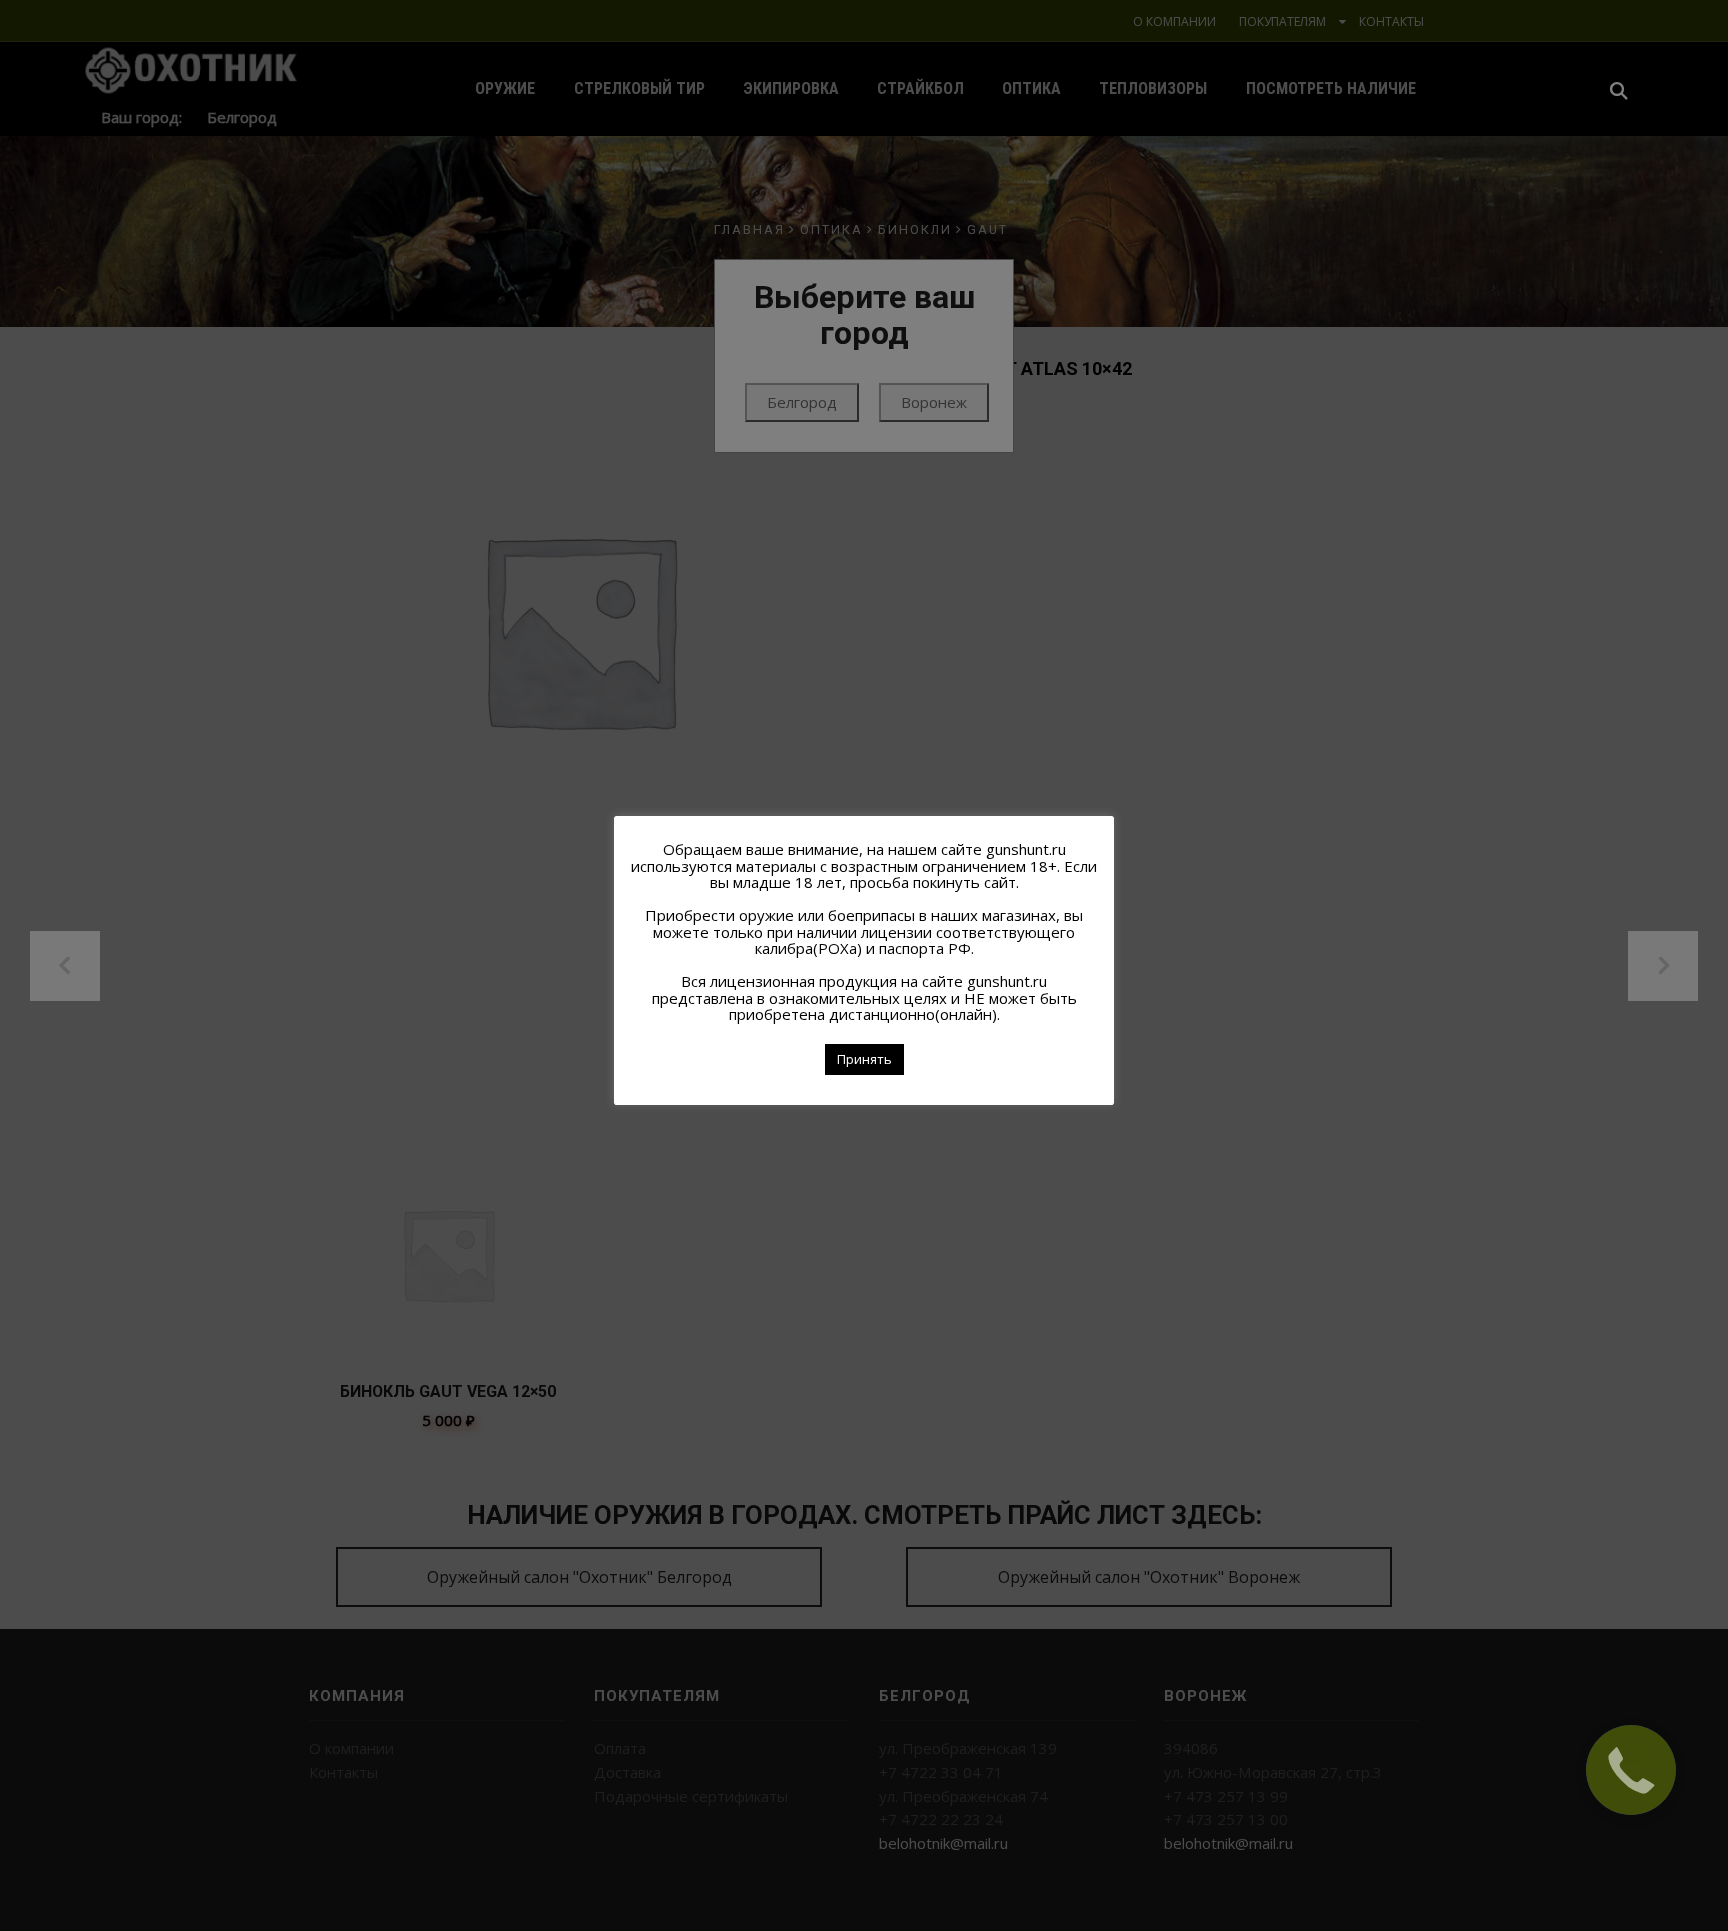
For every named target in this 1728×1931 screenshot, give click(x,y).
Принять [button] (864, 1059)
